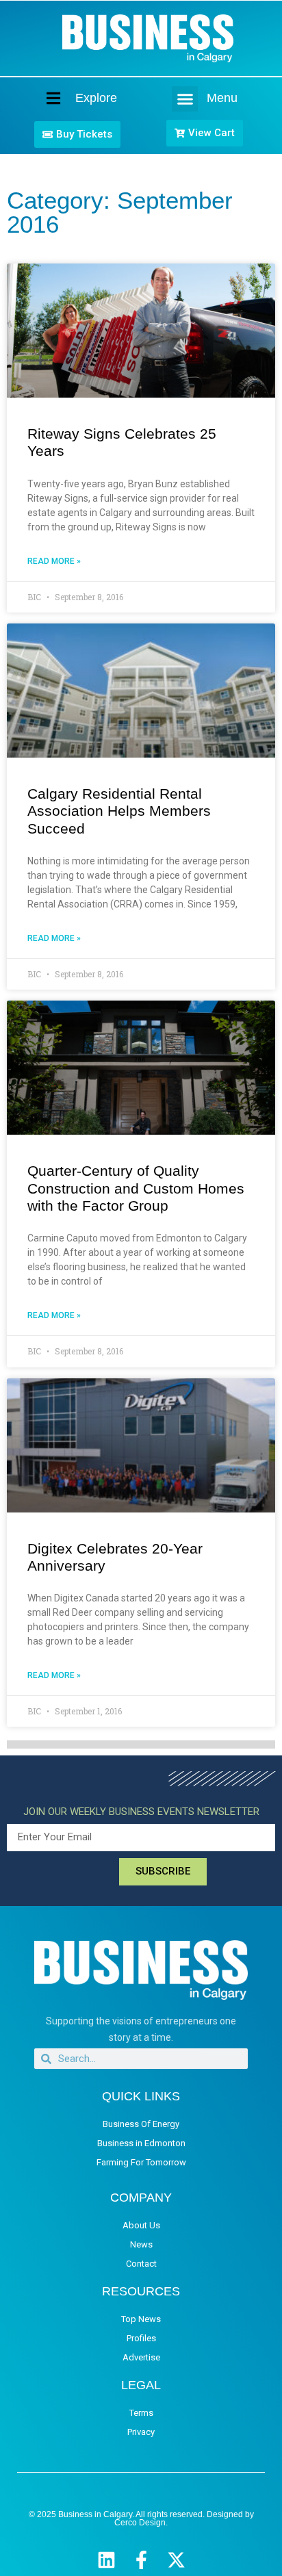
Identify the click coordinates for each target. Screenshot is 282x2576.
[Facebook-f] (141, 2560)
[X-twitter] (176, 2560)
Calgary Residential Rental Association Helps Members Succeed (119, 811)
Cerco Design (140, 2523)
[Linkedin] (106, 2560)
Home (42, 98)
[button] (185, 99)
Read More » (54, 561)
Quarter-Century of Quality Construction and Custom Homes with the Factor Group (136, 1188)
